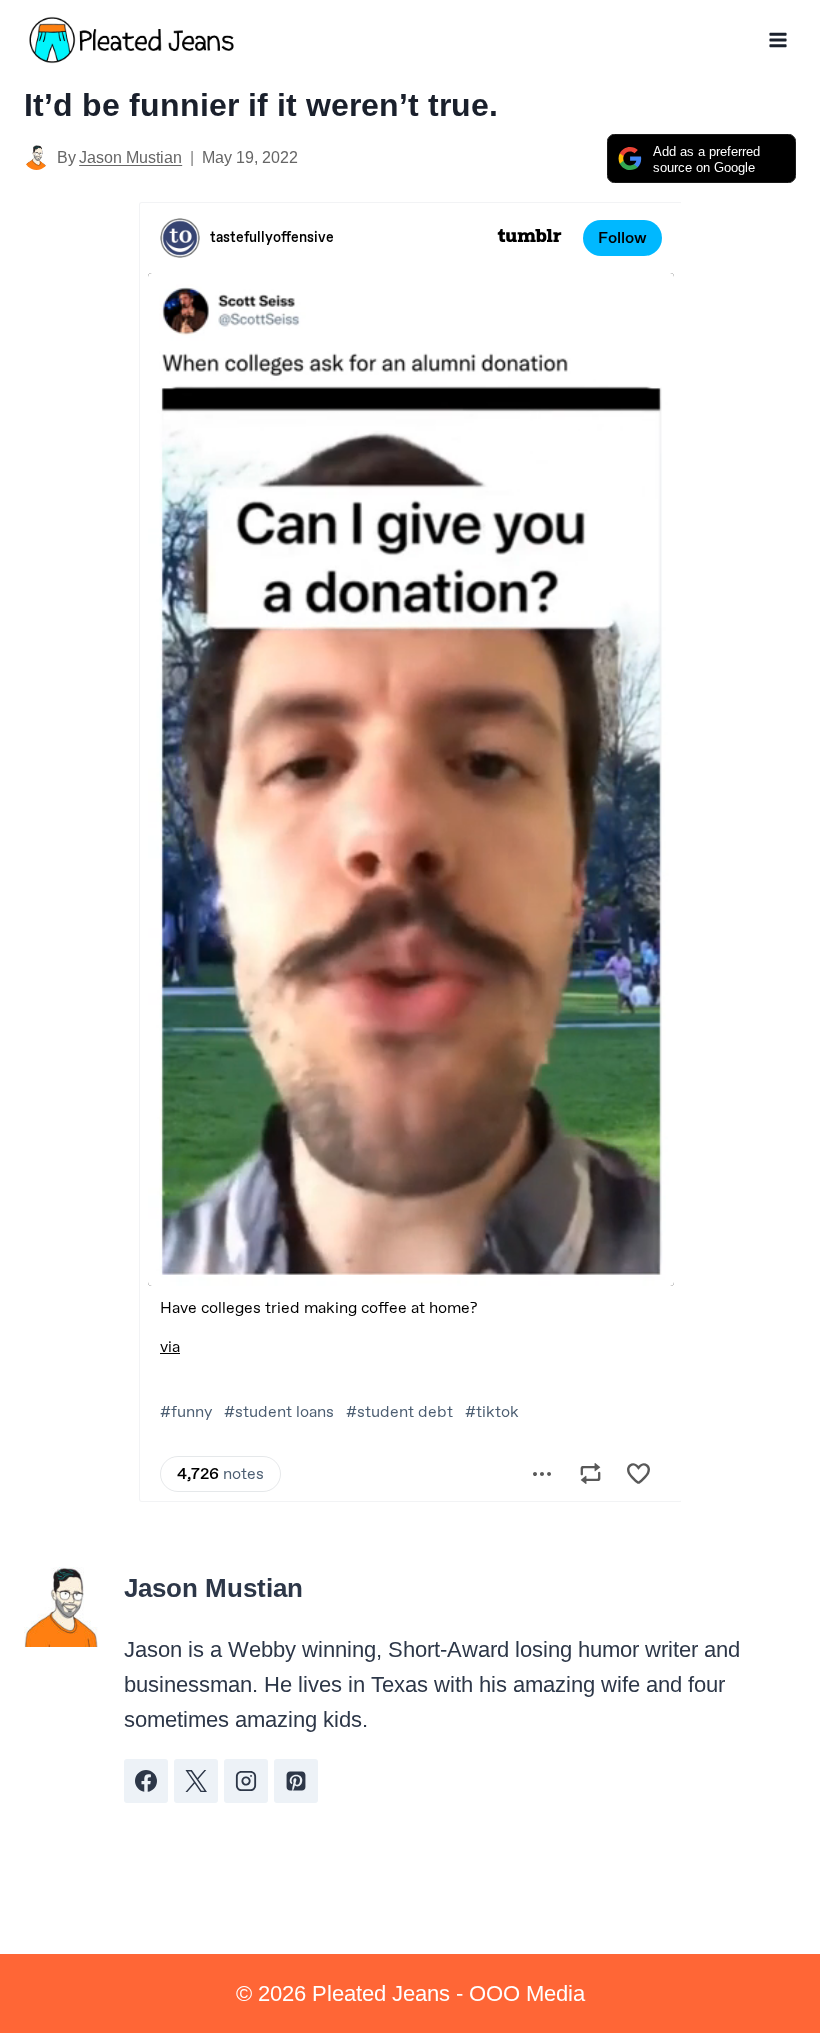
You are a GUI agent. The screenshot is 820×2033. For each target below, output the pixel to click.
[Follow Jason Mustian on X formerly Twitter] (196, 1781)
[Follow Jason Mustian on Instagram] (246, 1781)
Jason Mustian (130, 157)
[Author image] (36, 157)
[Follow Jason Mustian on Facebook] (146, 1781)
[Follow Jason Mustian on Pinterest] (296, 1781)
